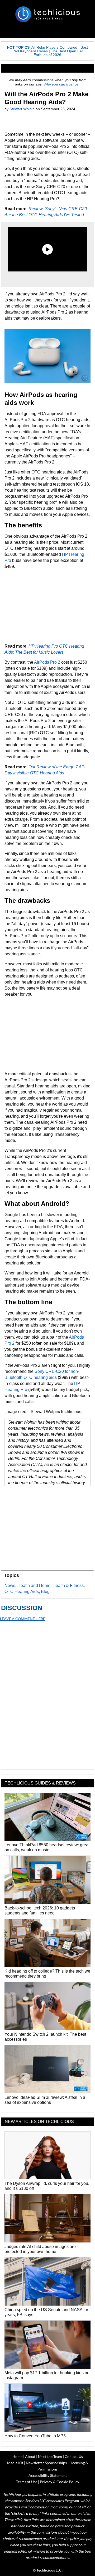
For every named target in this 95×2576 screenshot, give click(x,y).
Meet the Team (50, 2456)
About (30, 2456)
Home (17, 2456)
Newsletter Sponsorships (46, 2463)
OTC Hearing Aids (22, 1592)
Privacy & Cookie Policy (60, 2482)
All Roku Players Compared (54, 47)
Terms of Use (27, 2482)
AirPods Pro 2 (47, 662)
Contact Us (74, 2456)
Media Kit (15, 2463)
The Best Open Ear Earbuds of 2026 (58, 53)
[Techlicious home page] (47, 14)
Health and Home (34, 1586)
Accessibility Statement (48, 2475)
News (10, 1586)
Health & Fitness (68, 1586)
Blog (45, 1592)
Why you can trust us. (62, 84)
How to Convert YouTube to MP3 (35, 2436)
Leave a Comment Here (23, 1619)
